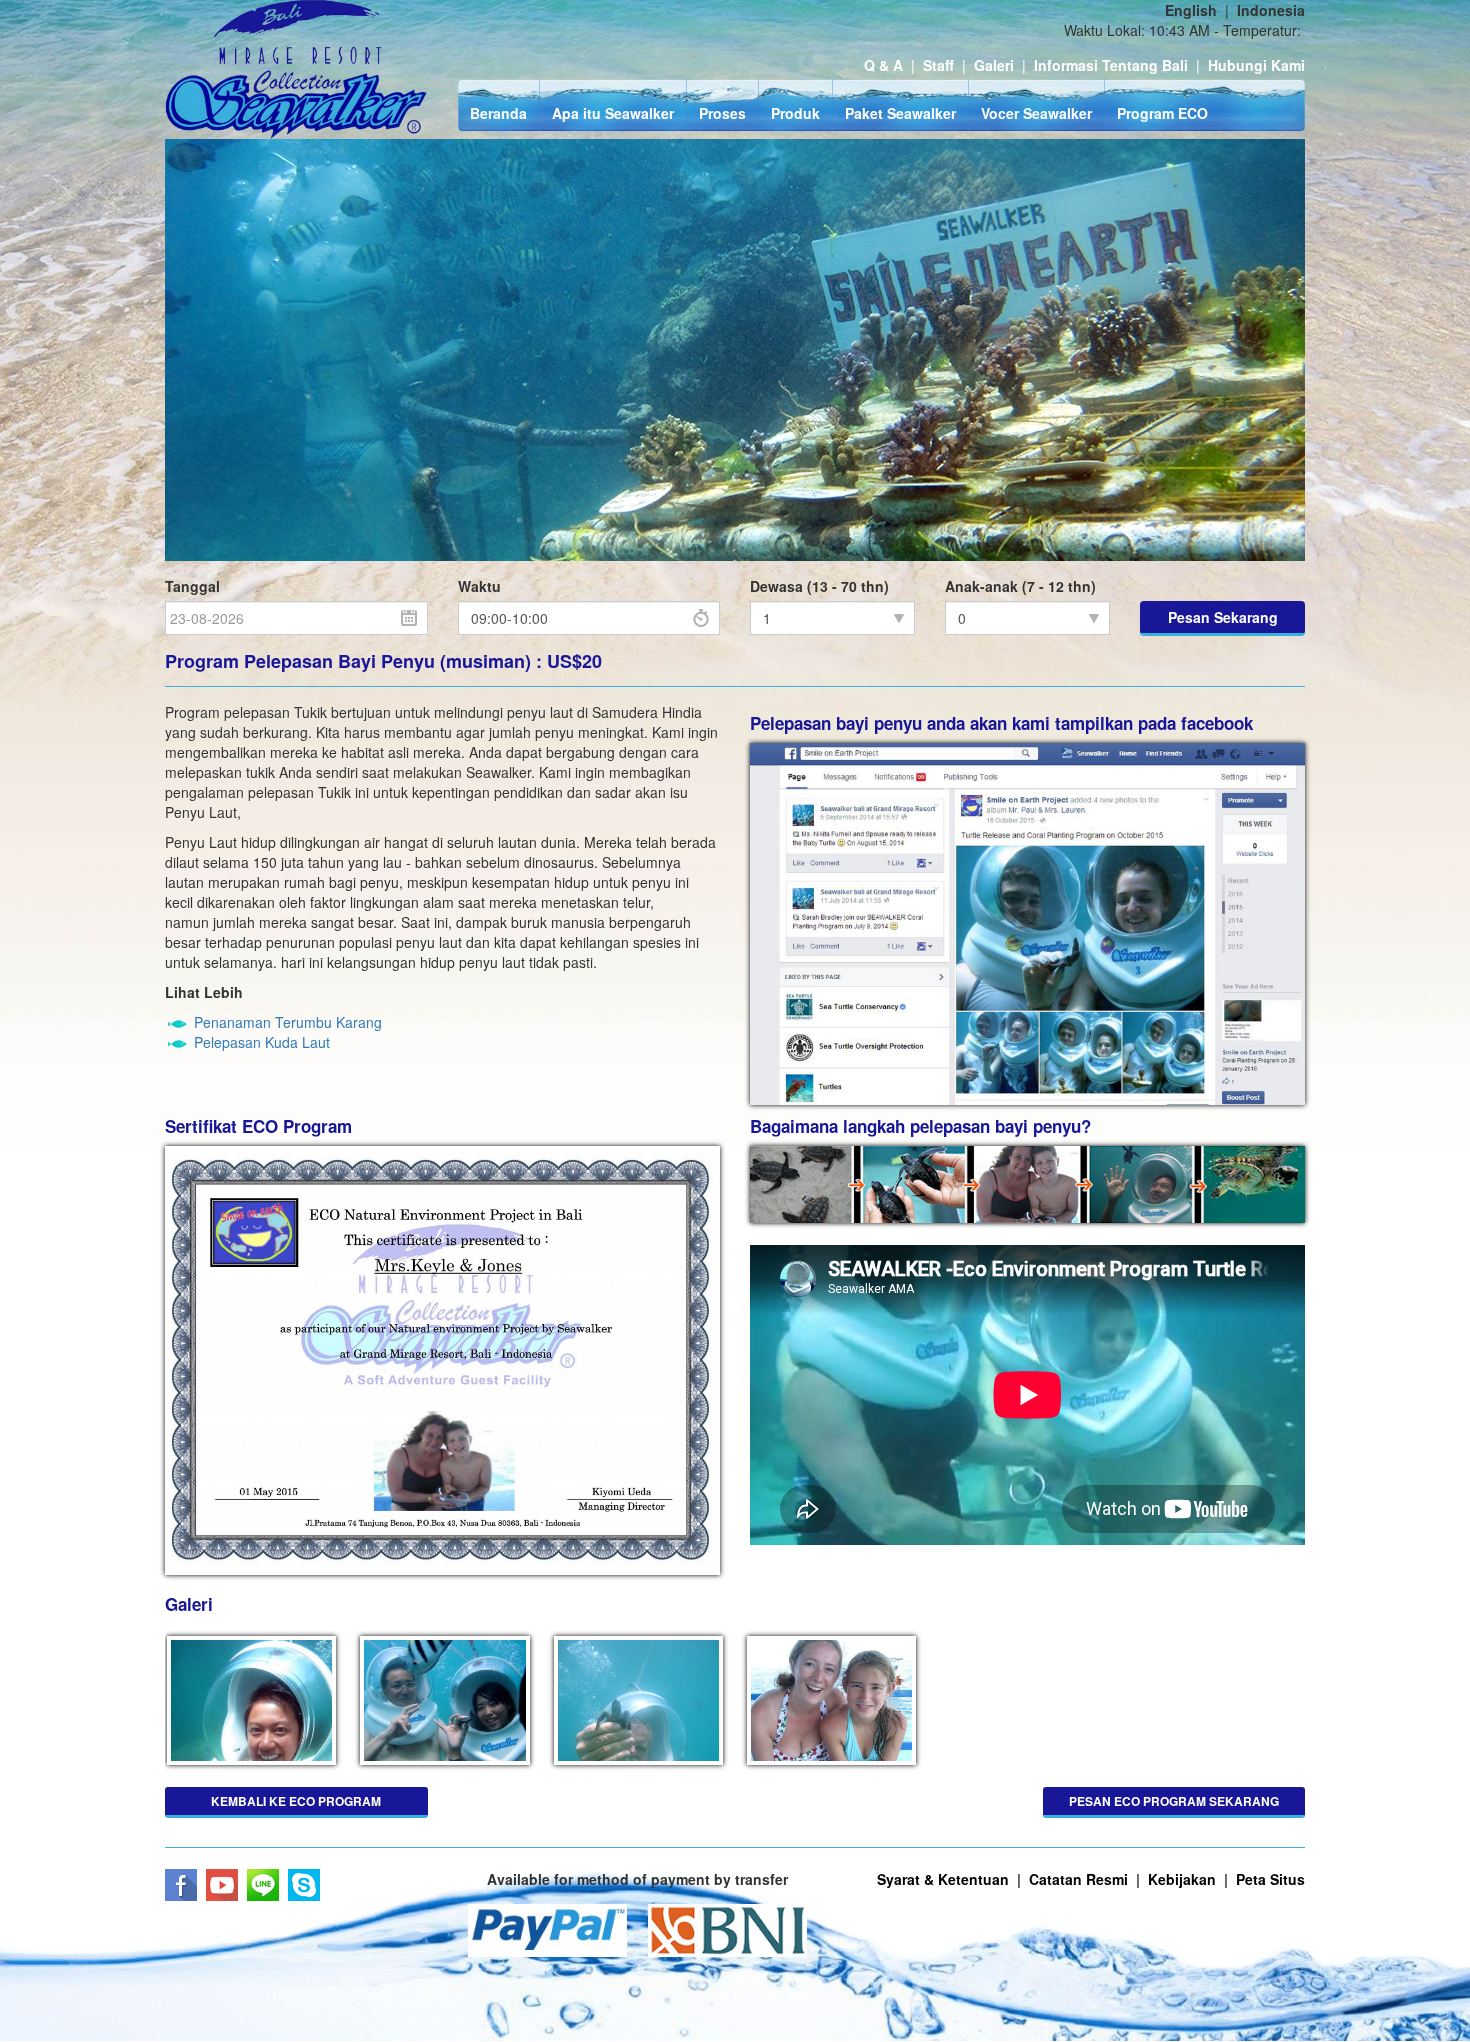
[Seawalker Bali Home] (296, 69)
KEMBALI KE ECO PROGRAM (296, 1801)
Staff (938, 65)
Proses (722, 113)
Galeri (994, 65)
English (1191, 10)
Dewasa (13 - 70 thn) (819, 586)
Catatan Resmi (1078, 1879)
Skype (304, 1885)
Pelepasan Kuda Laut (262, 1042)
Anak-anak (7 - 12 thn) (1020, 586)
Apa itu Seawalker (613, 113)
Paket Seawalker (900, 113)
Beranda (498, 113)
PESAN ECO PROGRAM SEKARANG (1174, 1801)
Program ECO (1162, 113)
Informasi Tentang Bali (1111, 65)
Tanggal (192, 586)
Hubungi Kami (1256, 65)
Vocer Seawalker (1036, 113)
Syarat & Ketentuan (943, 1879)
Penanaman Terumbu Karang (288, 1022)
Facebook (181, 1885)
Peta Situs (1270, 1879)
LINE (263, 1885)
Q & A (883, 65)
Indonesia (1271, 10)
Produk (795, 113)
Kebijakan (1182, 1879)
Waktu (479, 586)
